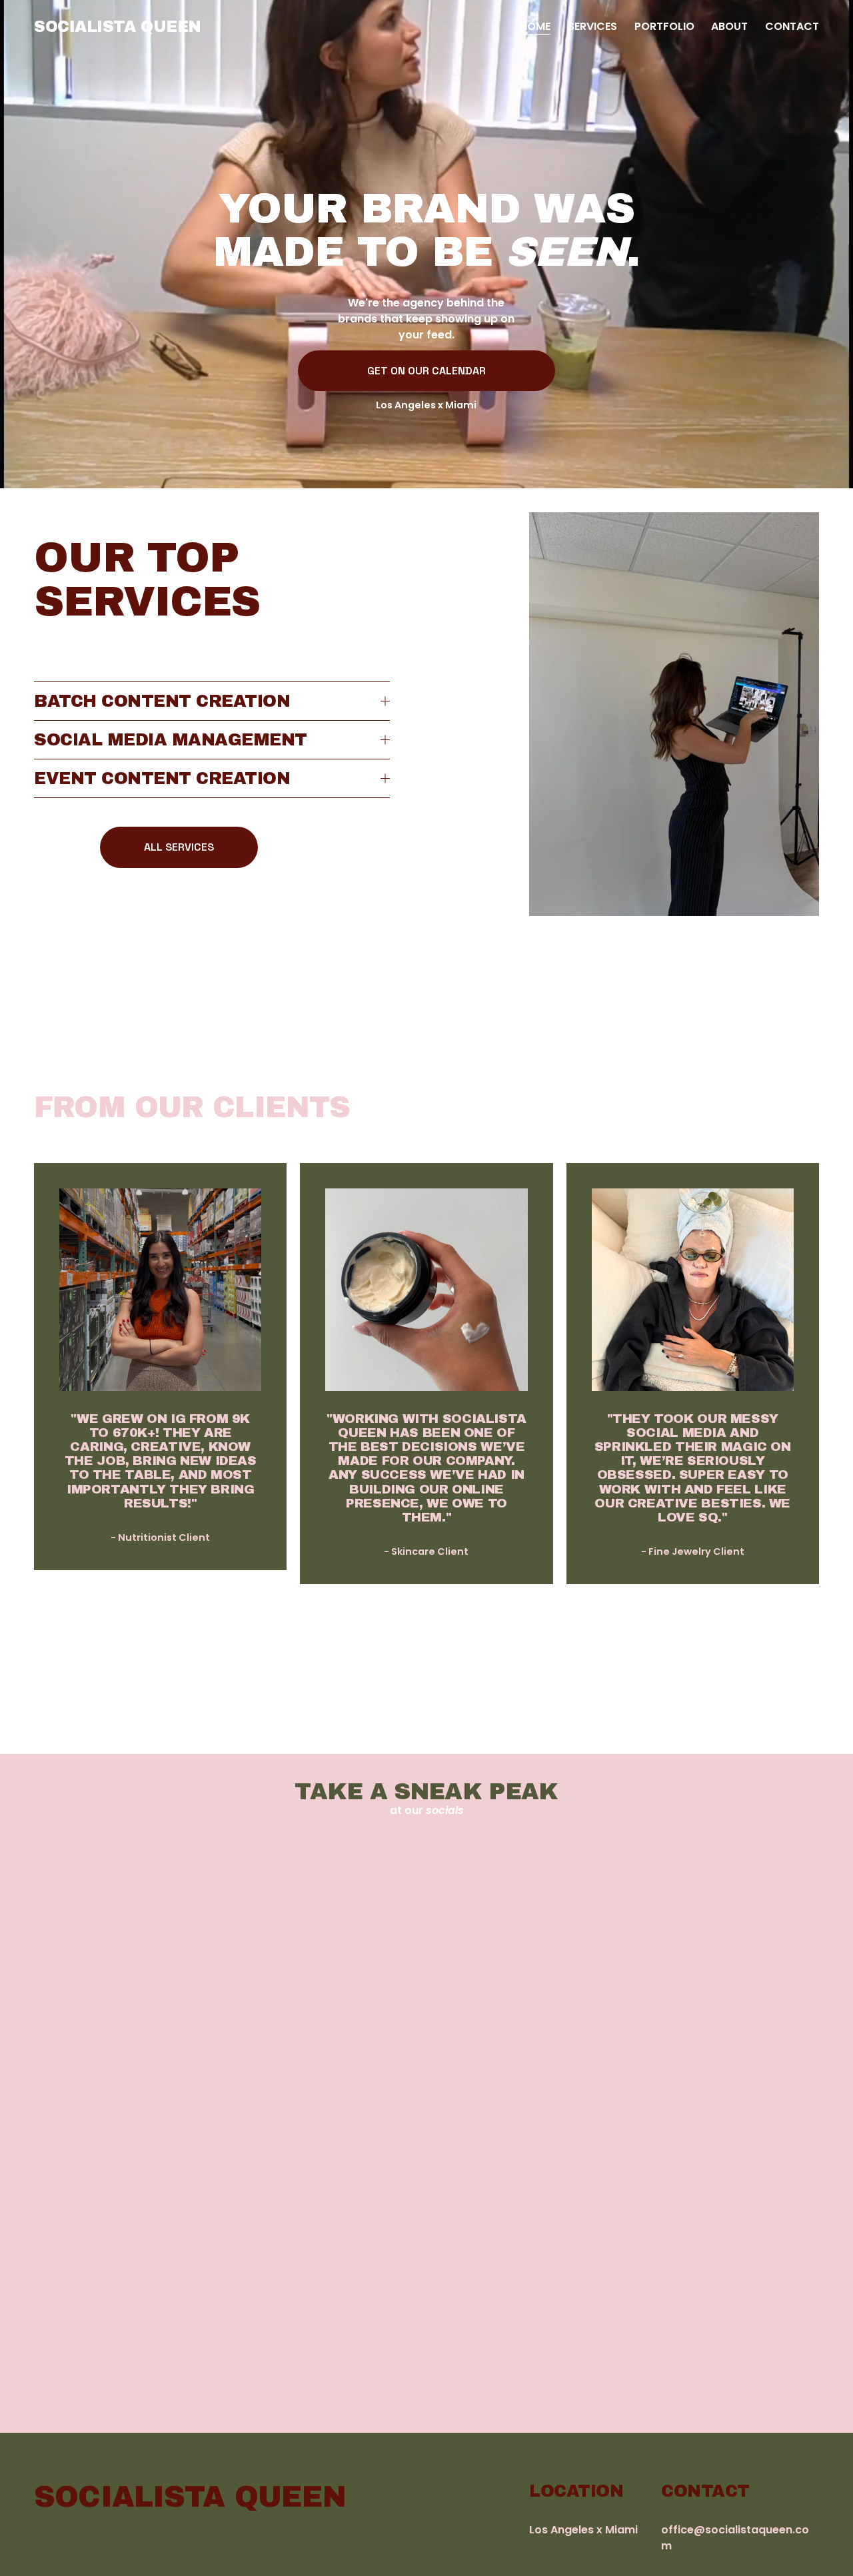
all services (179, 847)
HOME (535, 26)
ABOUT (729, 26)
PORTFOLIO (664, 26)
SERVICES (592, 26)
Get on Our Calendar (426, 371)
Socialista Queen (117, 27)
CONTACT (792, 26)
